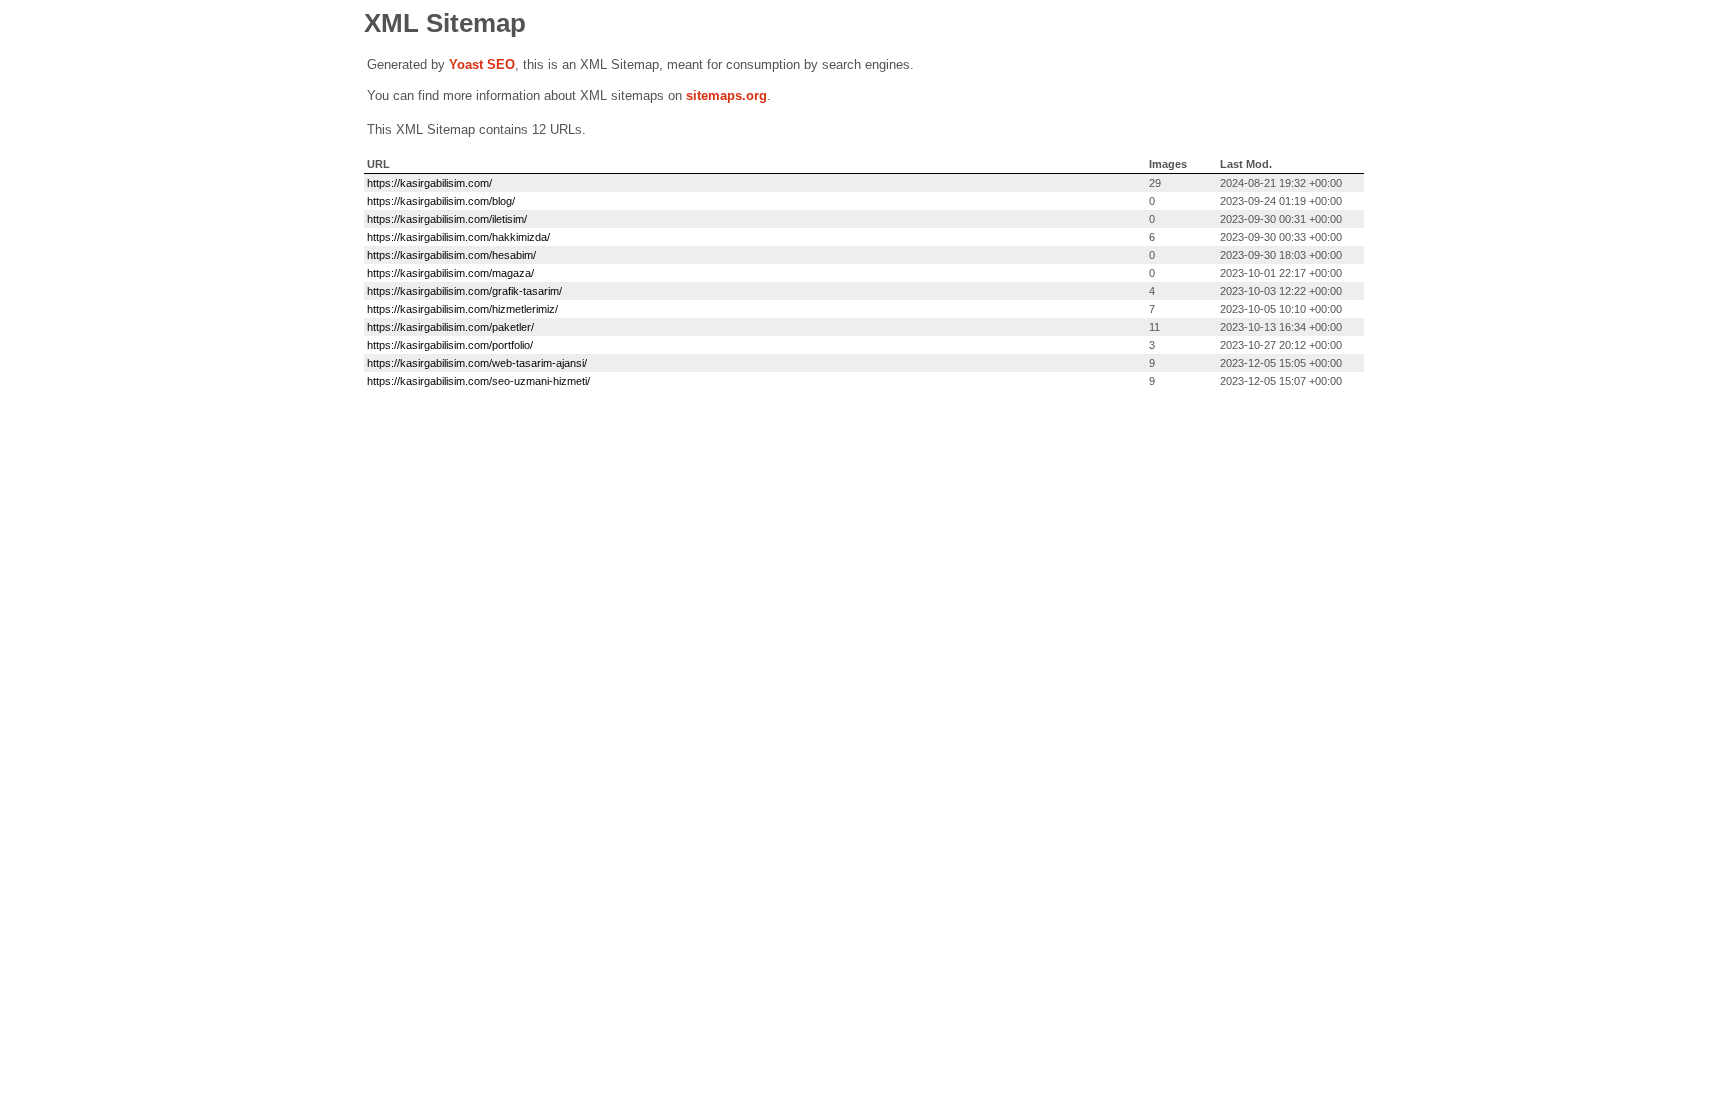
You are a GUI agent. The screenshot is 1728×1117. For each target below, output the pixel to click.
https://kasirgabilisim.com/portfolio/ (450, 345)
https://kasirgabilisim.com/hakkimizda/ (458, 237)
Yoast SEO (482, 64)
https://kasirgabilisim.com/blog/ (441, 201)
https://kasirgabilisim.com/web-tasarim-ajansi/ (477, 363)
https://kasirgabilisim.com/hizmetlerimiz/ (462, 309)
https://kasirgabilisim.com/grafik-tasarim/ (464, 291)
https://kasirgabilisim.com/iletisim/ (447, 219)
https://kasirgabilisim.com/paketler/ (450, 327)
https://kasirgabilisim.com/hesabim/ (451, 255)
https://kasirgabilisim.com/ (429, 183)
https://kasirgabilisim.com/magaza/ (450, 273)
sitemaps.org (726, 95)
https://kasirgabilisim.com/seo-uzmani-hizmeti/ (478, 381)
